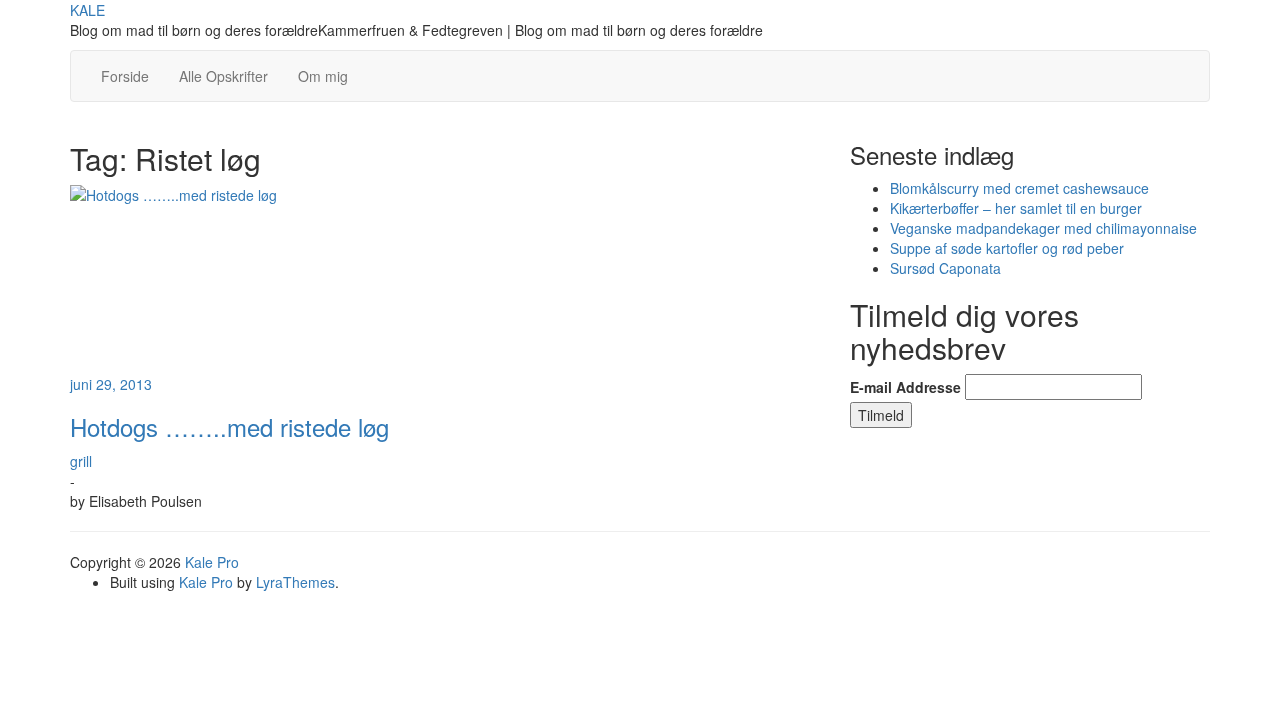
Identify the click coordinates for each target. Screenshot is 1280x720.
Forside (125, 76)
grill (81, 461)
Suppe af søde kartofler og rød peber (1007, 248)
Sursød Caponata (945, 268)
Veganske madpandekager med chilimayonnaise (1043, 228)
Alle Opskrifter (223, 76)
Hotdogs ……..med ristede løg (229, 426)
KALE (87, 10)
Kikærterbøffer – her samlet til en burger (1016, 208)
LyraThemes (295, 582)
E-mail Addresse (905, 387)
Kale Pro (212, 562)
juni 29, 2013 (111, 384)
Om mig (323, 76)
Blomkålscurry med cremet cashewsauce (1019, 188)
